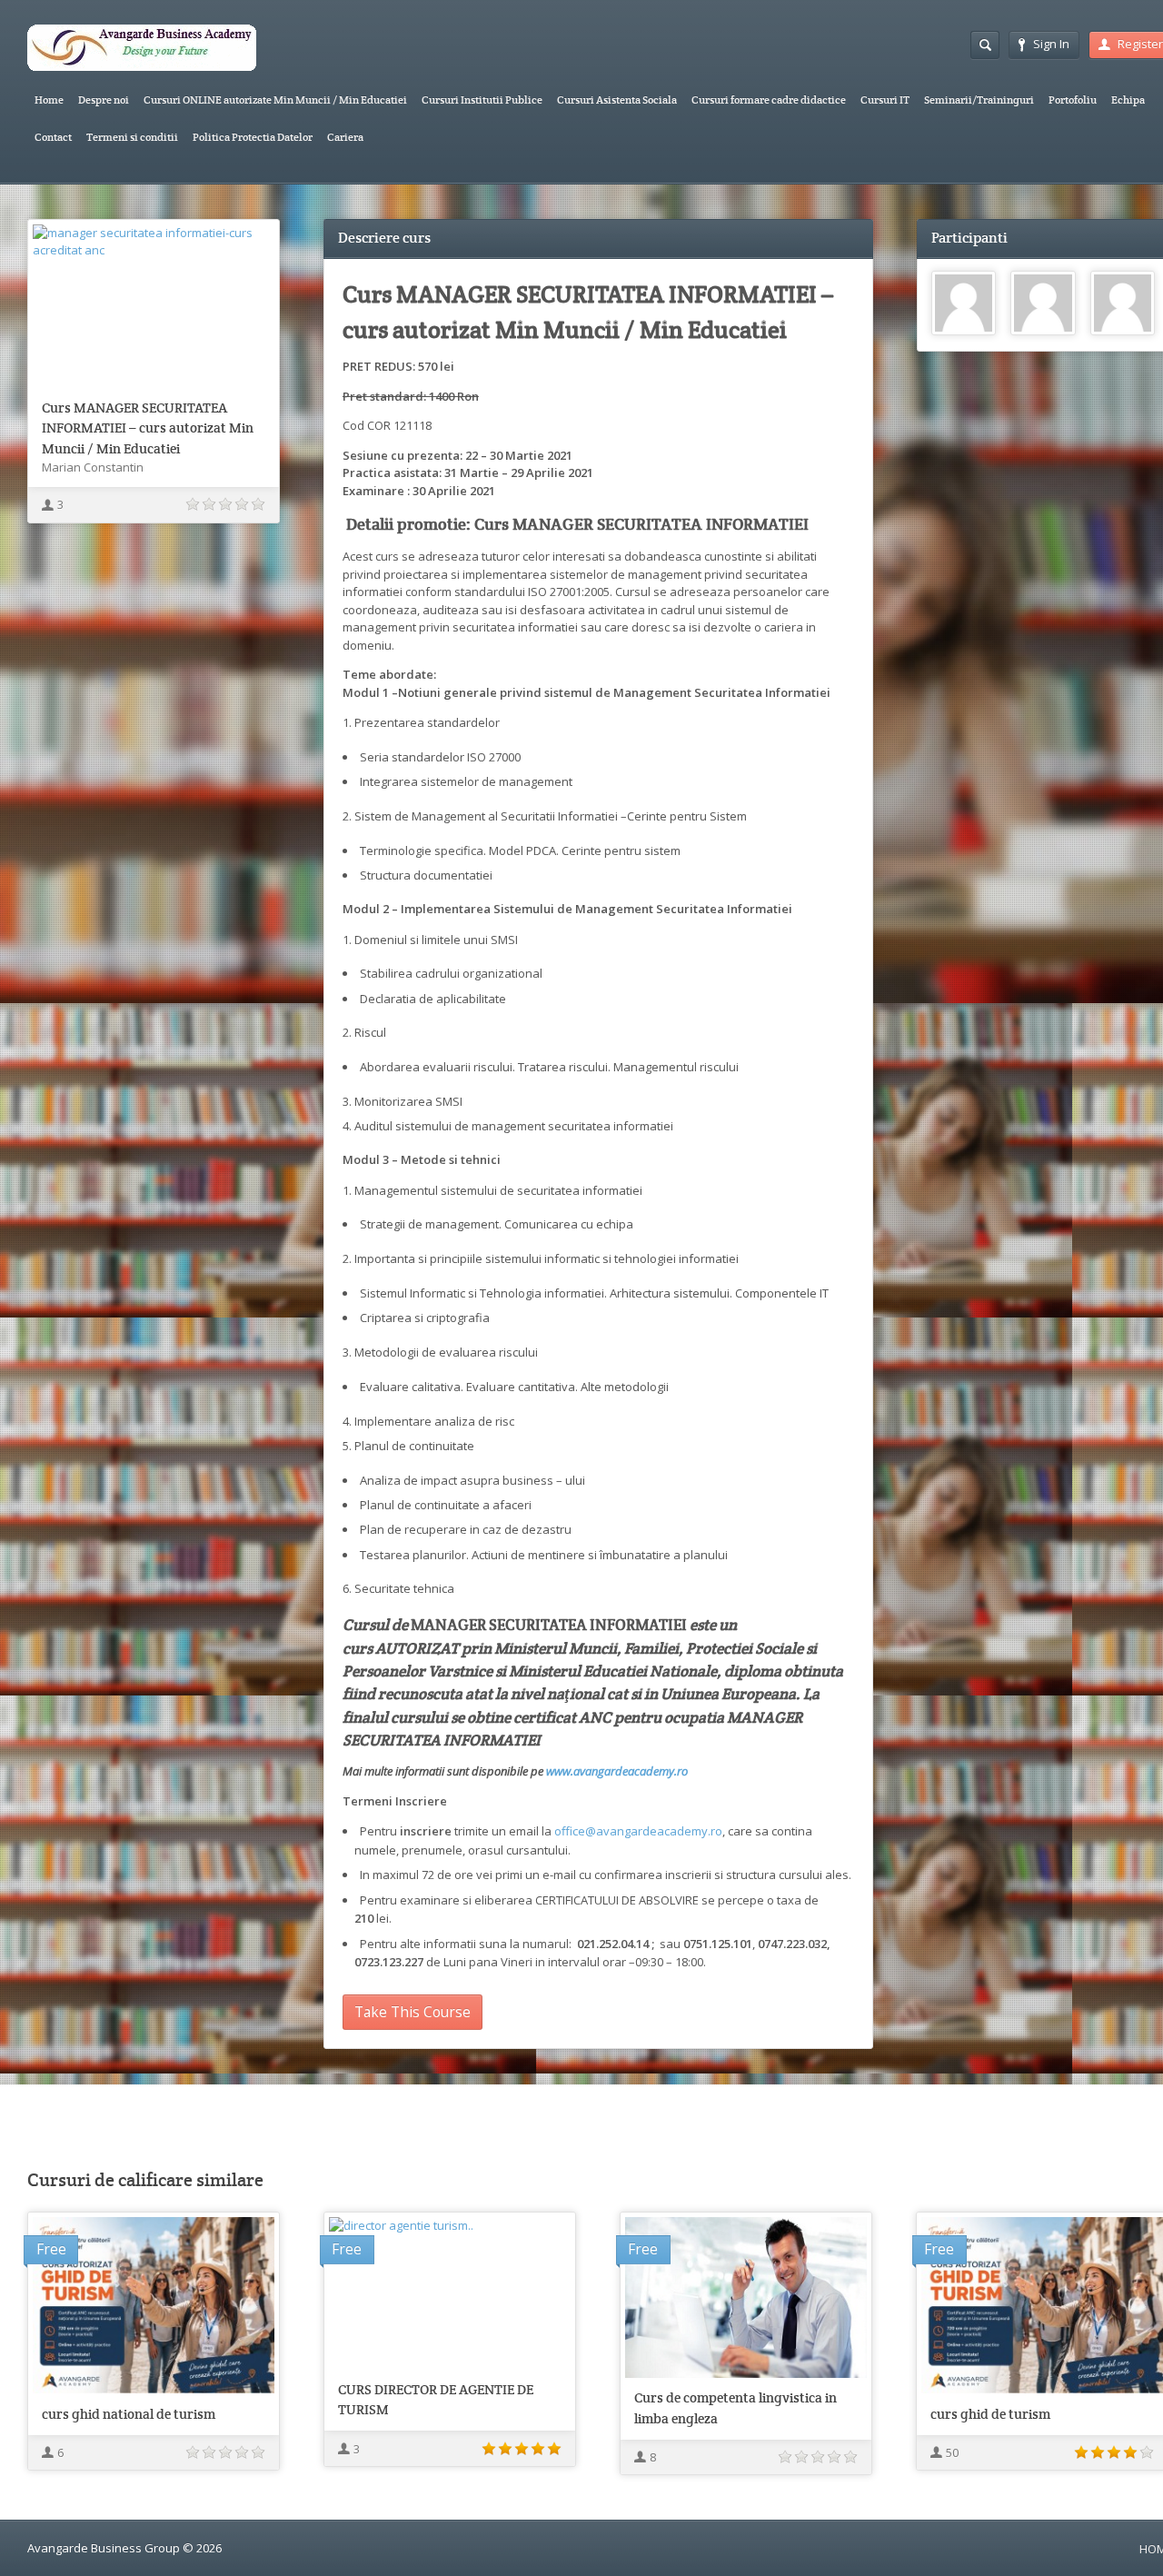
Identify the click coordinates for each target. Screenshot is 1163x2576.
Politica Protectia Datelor (253, 137)
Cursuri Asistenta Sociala (617, 99)
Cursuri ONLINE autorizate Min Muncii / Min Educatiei (275, 99)
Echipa (1128, 99)
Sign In (1051, 44)
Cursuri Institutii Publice (482, 99)
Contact (53, 137)
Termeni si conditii (132, 137)
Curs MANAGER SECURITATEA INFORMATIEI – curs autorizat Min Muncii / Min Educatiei (148, 428)
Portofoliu (1073, 99)
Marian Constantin (93, 467)
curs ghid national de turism (129, 2414)
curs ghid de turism (990, 2414)
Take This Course (413, 2012)
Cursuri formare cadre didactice (769, 99)
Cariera (345, 137)
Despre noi (104, 99)
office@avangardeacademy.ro (638, 1831)
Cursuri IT (885, 99)
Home (49, 99)
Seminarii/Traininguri (979, 99)
